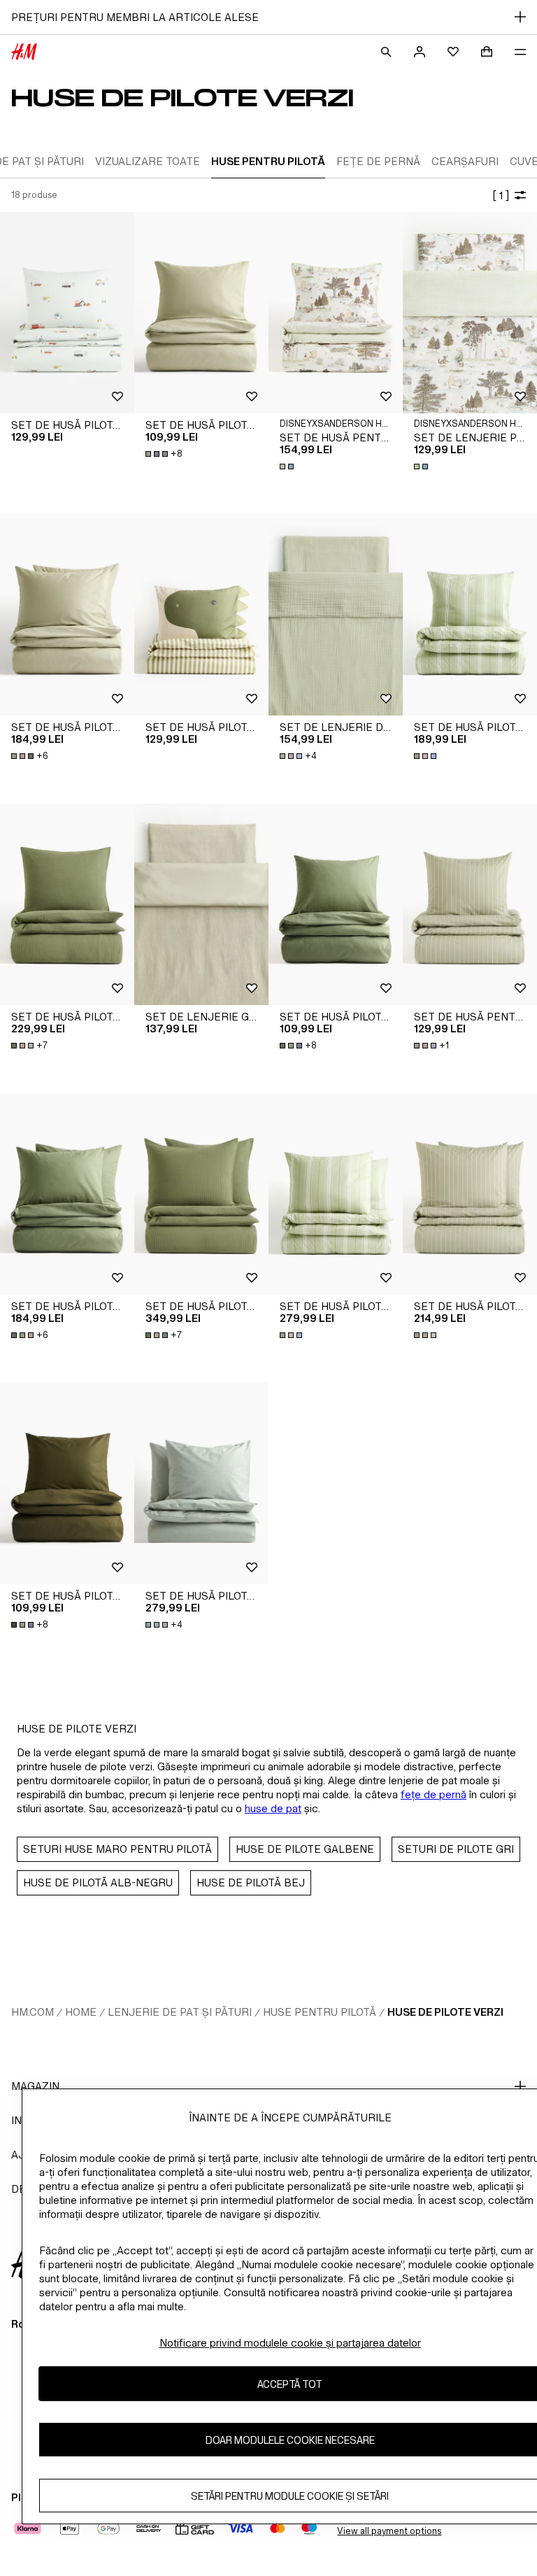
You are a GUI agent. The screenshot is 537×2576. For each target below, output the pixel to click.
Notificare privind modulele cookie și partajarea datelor (290, 2343)
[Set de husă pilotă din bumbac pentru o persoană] (201, 313)
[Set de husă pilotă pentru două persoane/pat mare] (67, 615)
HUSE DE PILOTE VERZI (445, 2012)
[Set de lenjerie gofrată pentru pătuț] (201, 904)
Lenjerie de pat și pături (180, 2012)
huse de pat (273, 1808)
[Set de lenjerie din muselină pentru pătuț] (336, 615)
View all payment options (389, 2531)
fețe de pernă (434, 1794)
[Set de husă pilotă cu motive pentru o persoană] (67, 313)
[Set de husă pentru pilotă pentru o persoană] (470, 904)
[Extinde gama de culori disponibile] (288, 467)
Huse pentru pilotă (320, 2012)
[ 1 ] (501, 195)
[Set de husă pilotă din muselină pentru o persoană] (67, 904)
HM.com (33, 2012)
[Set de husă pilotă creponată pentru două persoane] (201, 1483)
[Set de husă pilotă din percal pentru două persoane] (336, 1194)
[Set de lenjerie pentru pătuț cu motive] (470, 313)
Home (81, 2012)
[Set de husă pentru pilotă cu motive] (336, 313)
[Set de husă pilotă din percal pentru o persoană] (470, 615)
